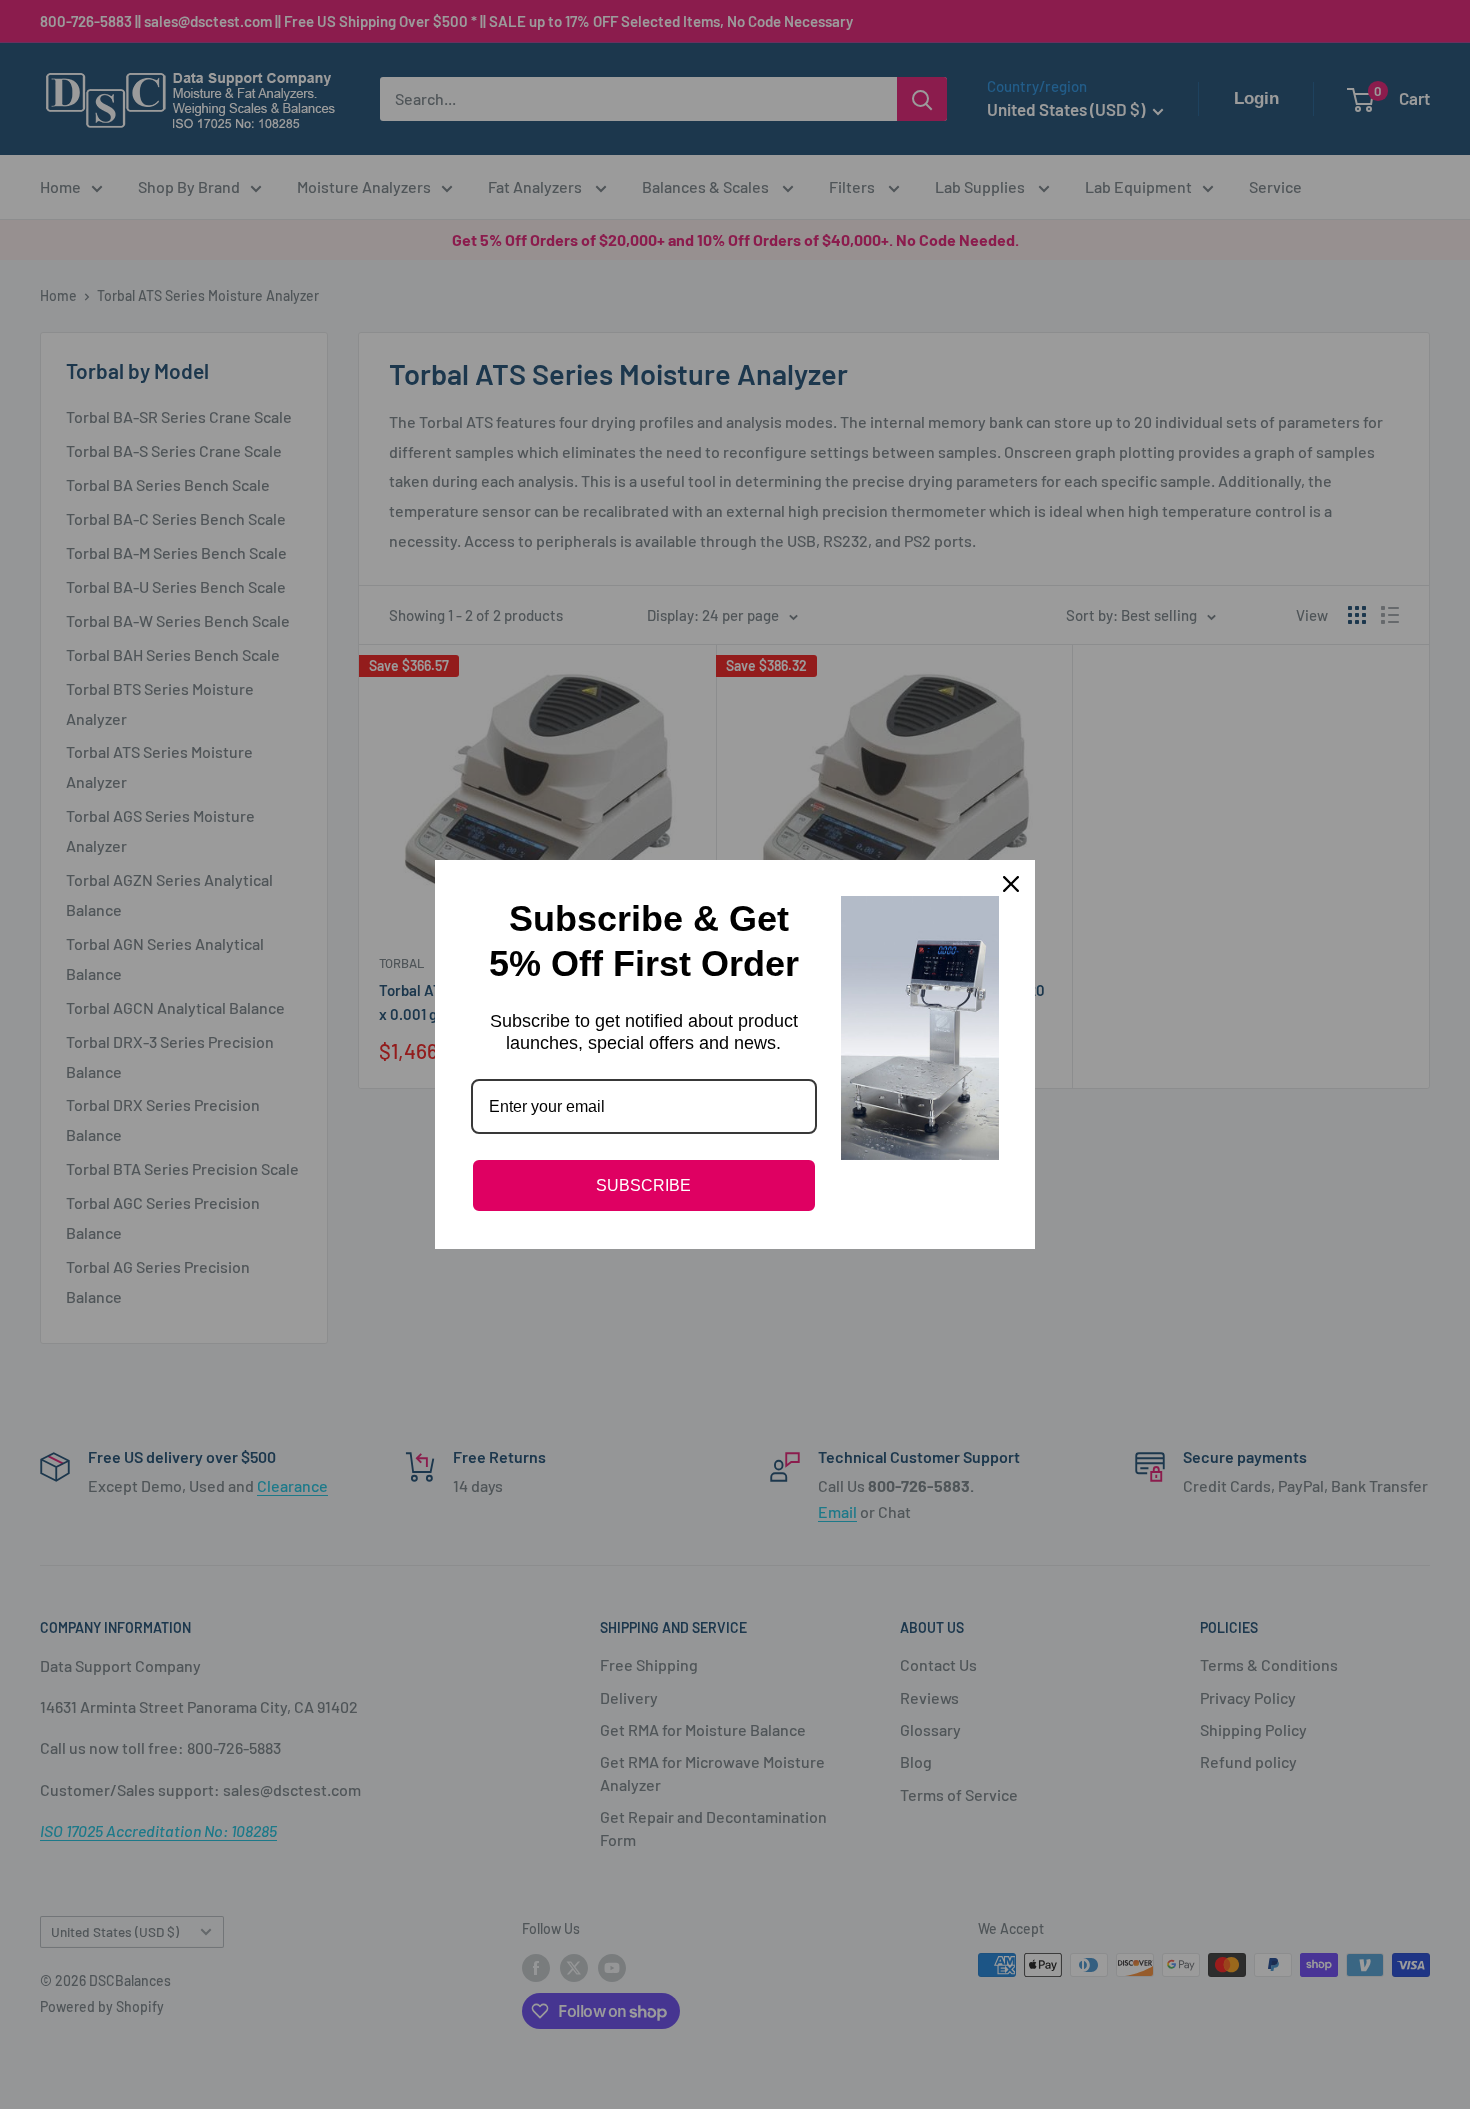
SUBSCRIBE (643, 1185)
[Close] (1011, 884)
